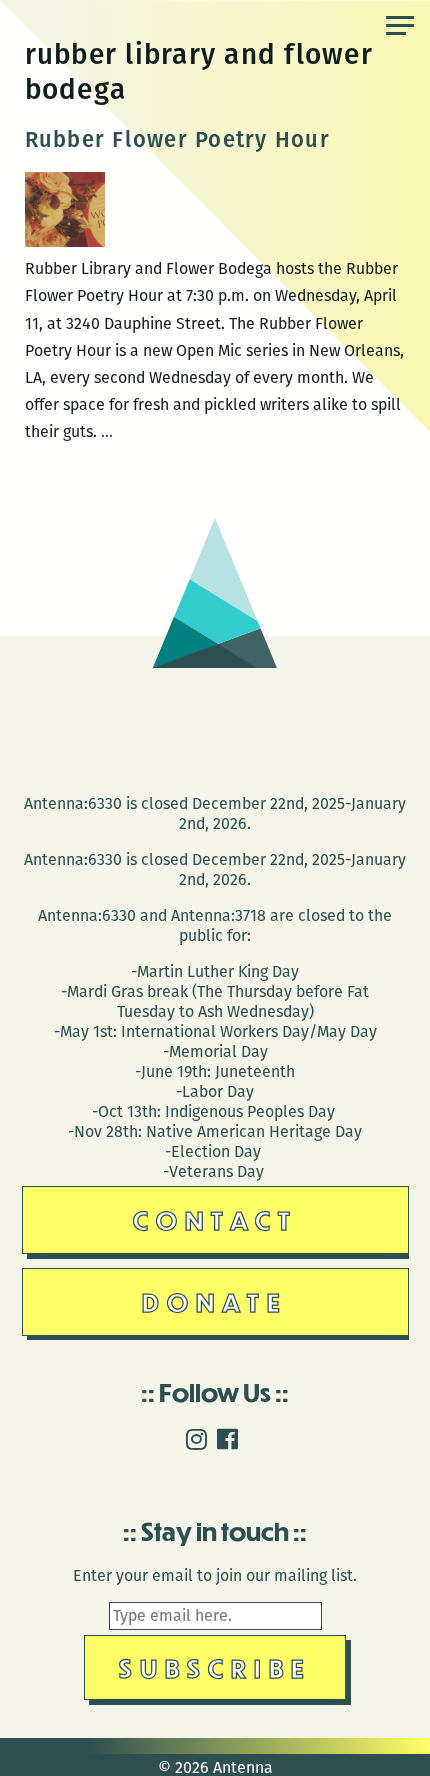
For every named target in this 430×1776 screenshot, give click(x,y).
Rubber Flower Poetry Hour (177, 139)
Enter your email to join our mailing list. (215, 1575)
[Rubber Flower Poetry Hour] (65, 241)
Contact (215, 1219)
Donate (215, 1301)
